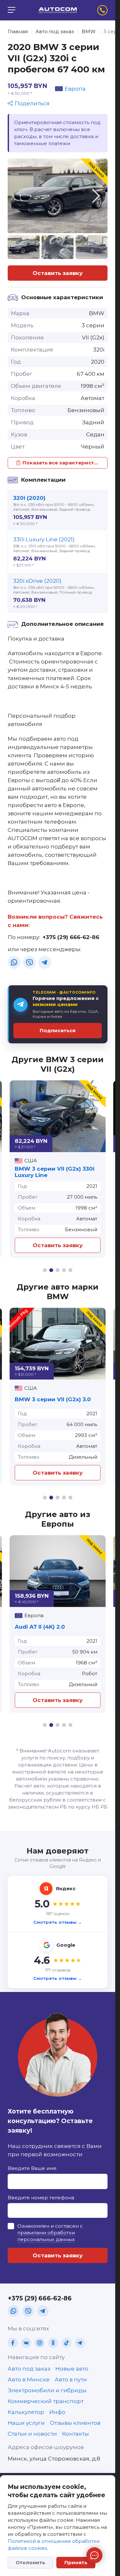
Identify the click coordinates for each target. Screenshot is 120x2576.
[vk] (26, 2343)
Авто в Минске (29, 2380)
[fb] (13, 2343)
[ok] (53, 2343)
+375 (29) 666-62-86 (71, 937)
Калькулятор (26, 2412)
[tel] (102, 10)
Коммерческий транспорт (46, 2401)
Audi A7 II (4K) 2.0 (40, 1627)
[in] (40, 2343)
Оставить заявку (58, 273)
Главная (18, 31)
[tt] (67, 2343)
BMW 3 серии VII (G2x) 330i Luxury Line (55, 1172)
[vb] (29, 962)
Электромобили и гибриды (47, 2390)
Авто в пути (71, 2380)
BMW (89, 31)
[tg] (45, 962)
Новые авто (72, 2369)
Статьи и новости (32, 2434)
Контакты (76, 2434)
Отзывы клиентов (75, 2423)
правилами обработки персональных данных (46, 2236)
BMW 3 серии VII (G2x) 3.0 (53, 1399)
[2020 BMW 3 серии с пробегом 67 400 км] (58, 196)
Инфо (57, 2412)
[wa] (14, 962)
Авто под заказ (55, 31)
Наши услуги (26, 2423)
